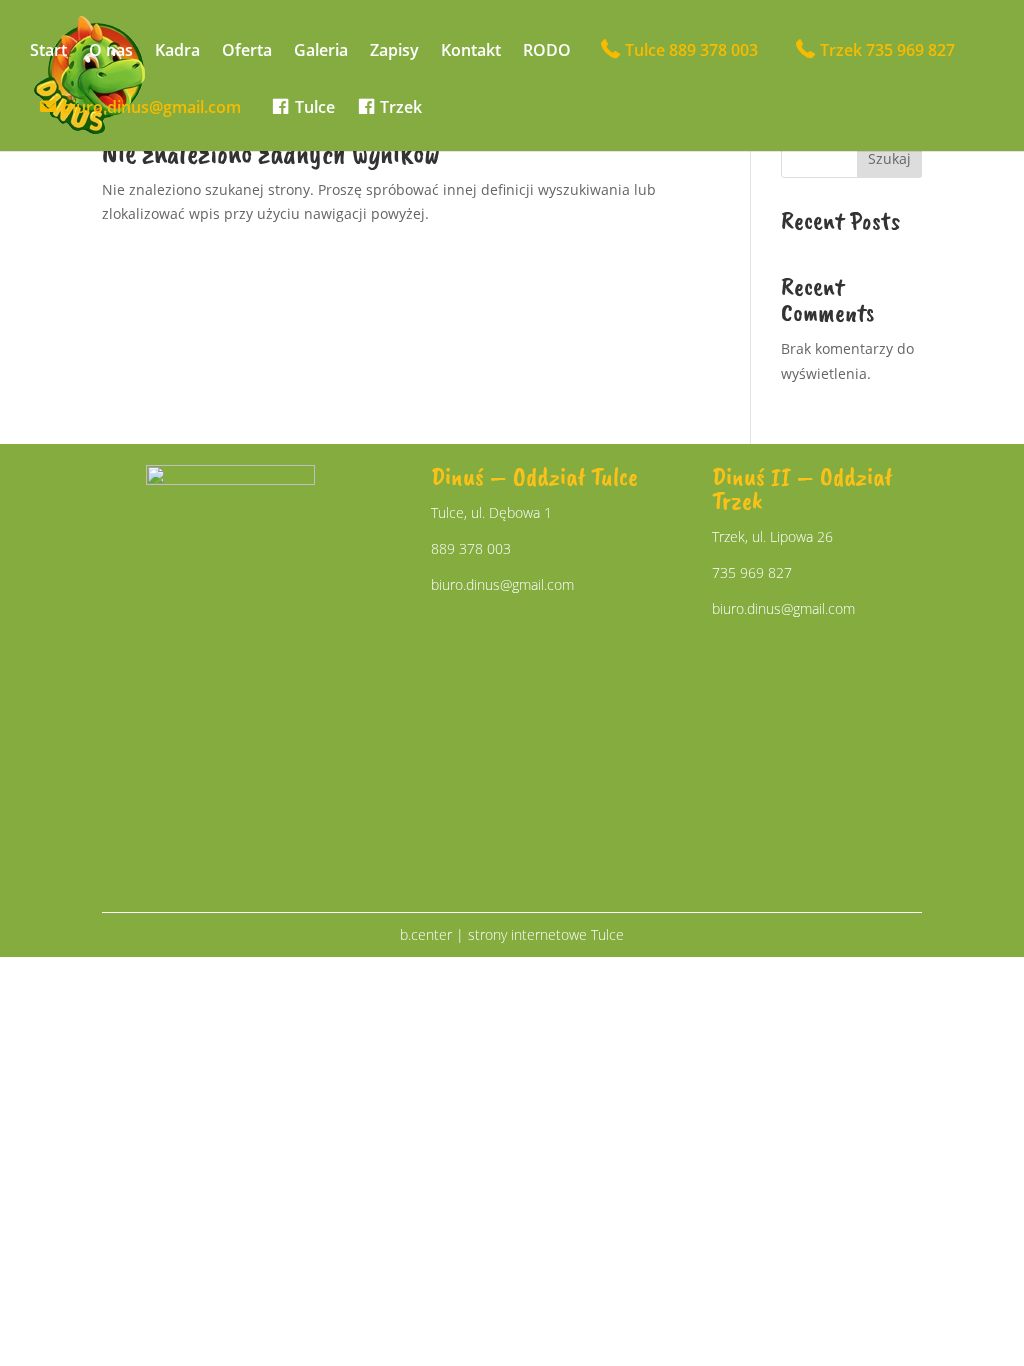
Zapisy (394, 52)
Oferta (247, 52)
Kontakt (471, 52)
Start (48, 52)
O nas (111, 52)
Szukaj (889, 158)
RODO (547, 52)
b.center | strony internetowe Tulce (512, 934)
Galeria (321, 52)
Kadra (177, 52)
